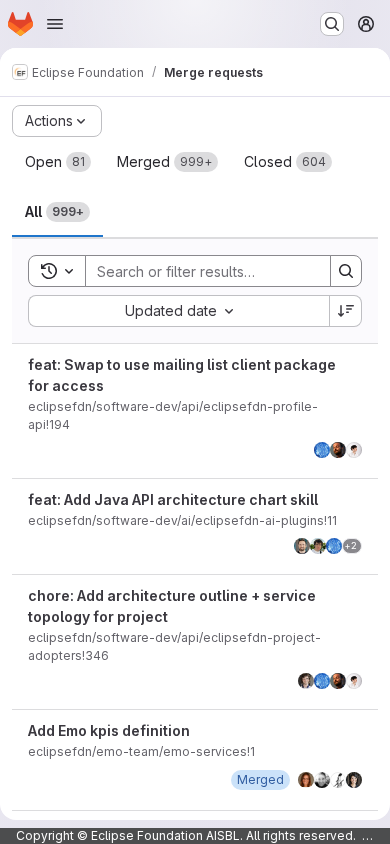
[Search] (346, 271)
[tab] (58, 162)
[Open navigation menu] (55, 24)
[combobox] (178, 311)
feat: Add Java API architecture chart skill (173, 499)
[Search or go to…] (332, 24)
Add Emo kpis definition (109, 730)
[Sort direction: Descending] (346, 311)
